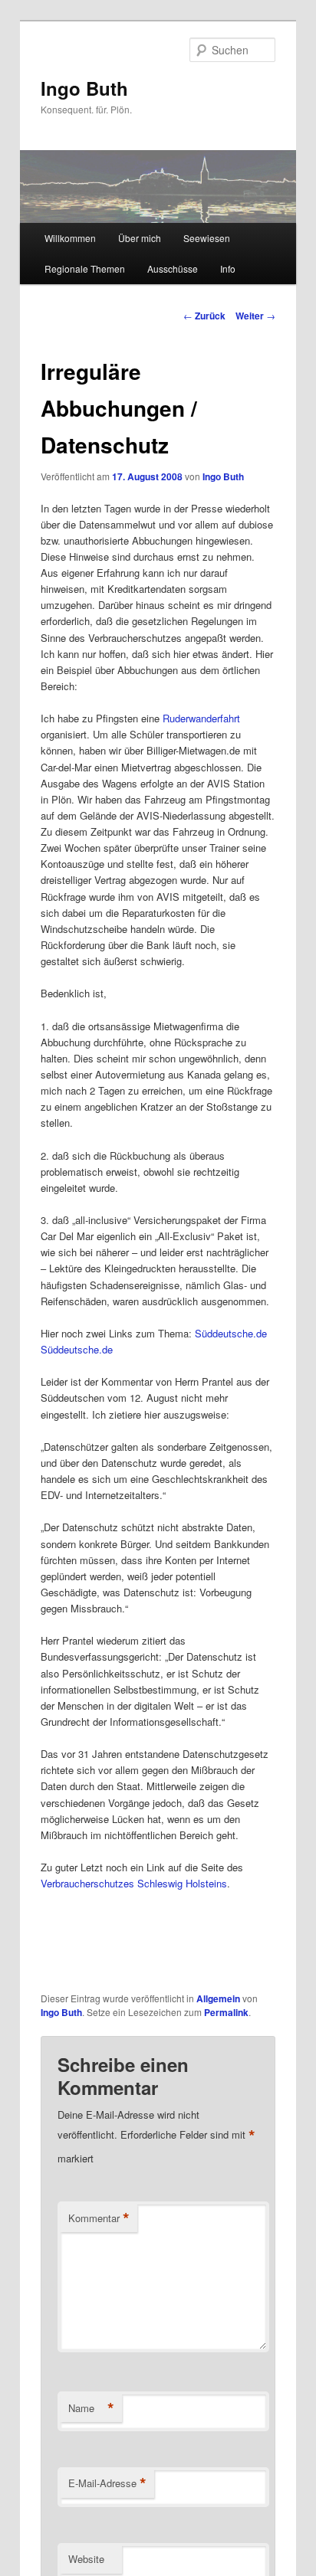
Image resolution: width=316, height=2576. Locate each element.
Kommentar (99, 2218)
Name (91, 2408)
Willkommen (70, 238)
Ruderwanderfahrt (201, 718)
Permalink (226, 2012)
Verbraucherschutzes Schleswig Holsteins (134, 1883)
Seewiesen (207, 238)
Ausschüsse (173, 268)
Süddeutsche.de (231, 1333)
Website (86, 2559)
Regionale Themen (85, 268)
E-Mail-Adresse (107, 2483)
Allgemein (218, 1998)
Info (228, 268)
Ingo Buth (84, 88)
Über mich (140, 238)
